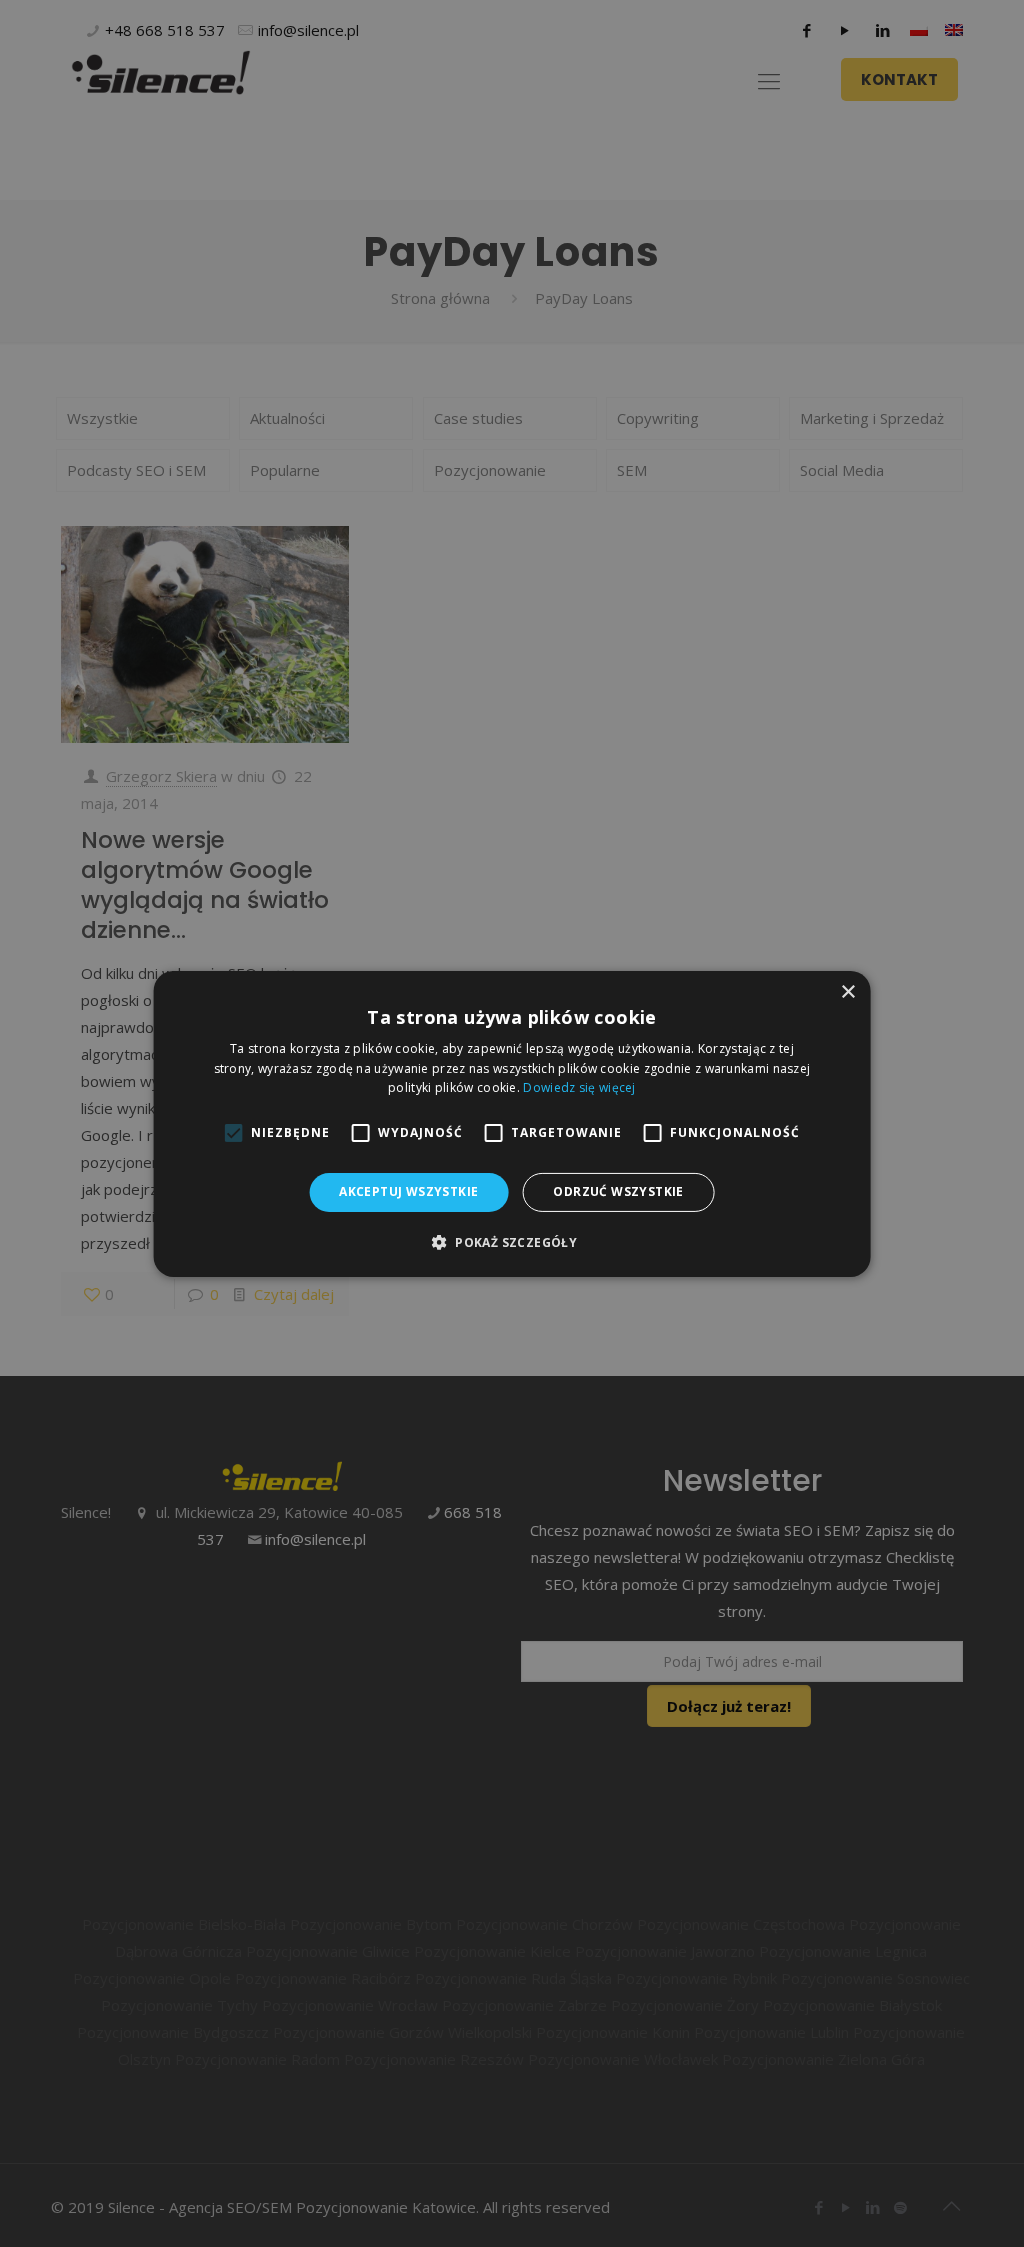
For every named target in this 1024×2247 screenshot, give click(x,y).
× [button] (847, 991)
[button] (512, 1242)
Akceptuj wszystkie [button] (408, 1191)
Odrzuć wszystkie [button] (618, 1191)
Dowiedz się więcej (579, 1087)
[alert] (512, 1123)
